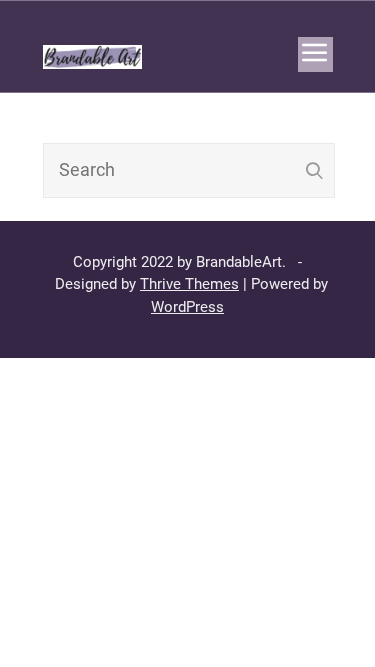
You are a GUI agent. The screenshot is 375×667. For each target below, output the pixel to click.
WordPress (187, 307)
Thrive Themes (189, 284)
